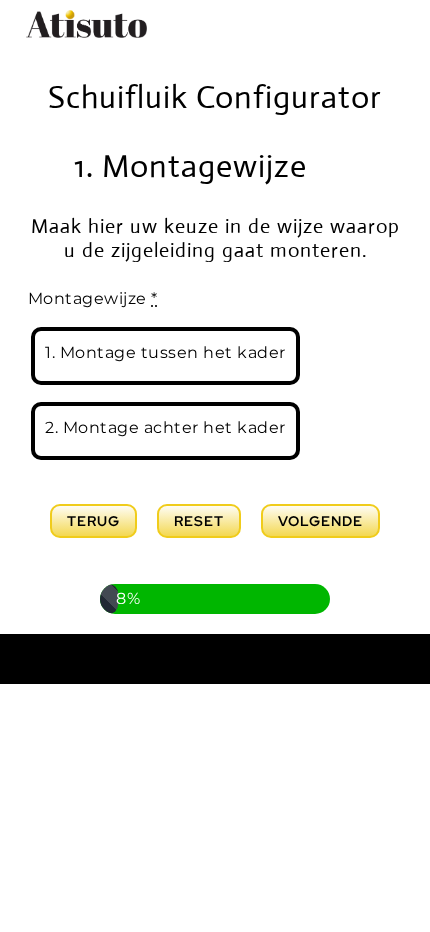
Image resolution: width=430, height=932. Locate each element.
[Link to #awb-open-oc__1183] (331, 166)
